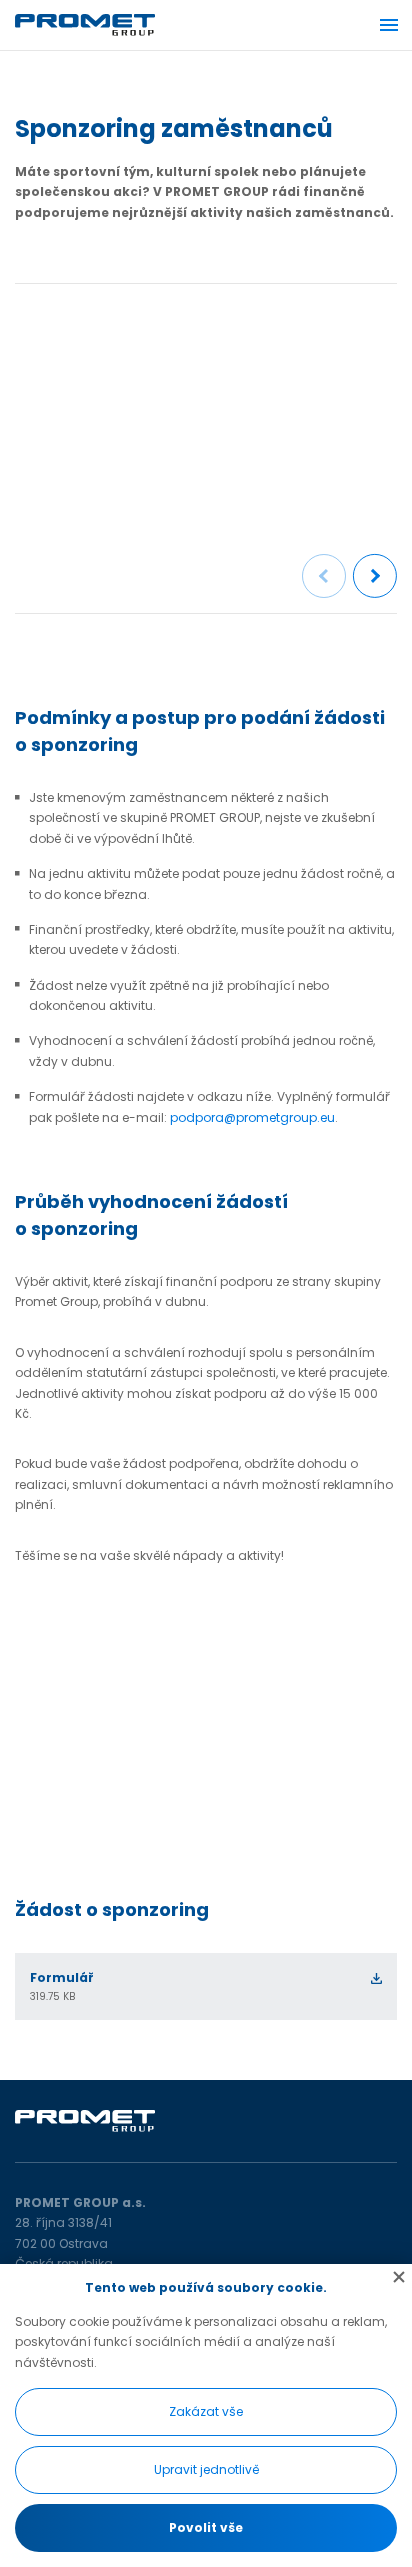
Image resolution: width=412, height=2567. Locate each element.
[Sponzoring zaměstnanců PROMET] (206, 406)
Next (375, 576)
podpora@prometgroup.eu (252, 1117)
